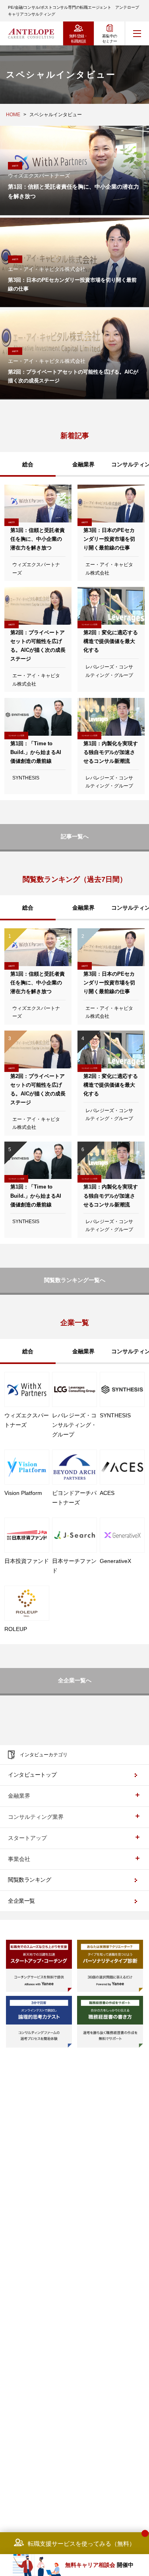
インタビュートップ (32, 1775)
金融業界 (83, 464)
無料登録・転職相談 (78, 39)
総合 (28, 464)
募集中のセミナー (110, 39)
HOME (13, 115)
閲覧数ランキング (30, 1880)
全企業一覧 (21, 1901)
